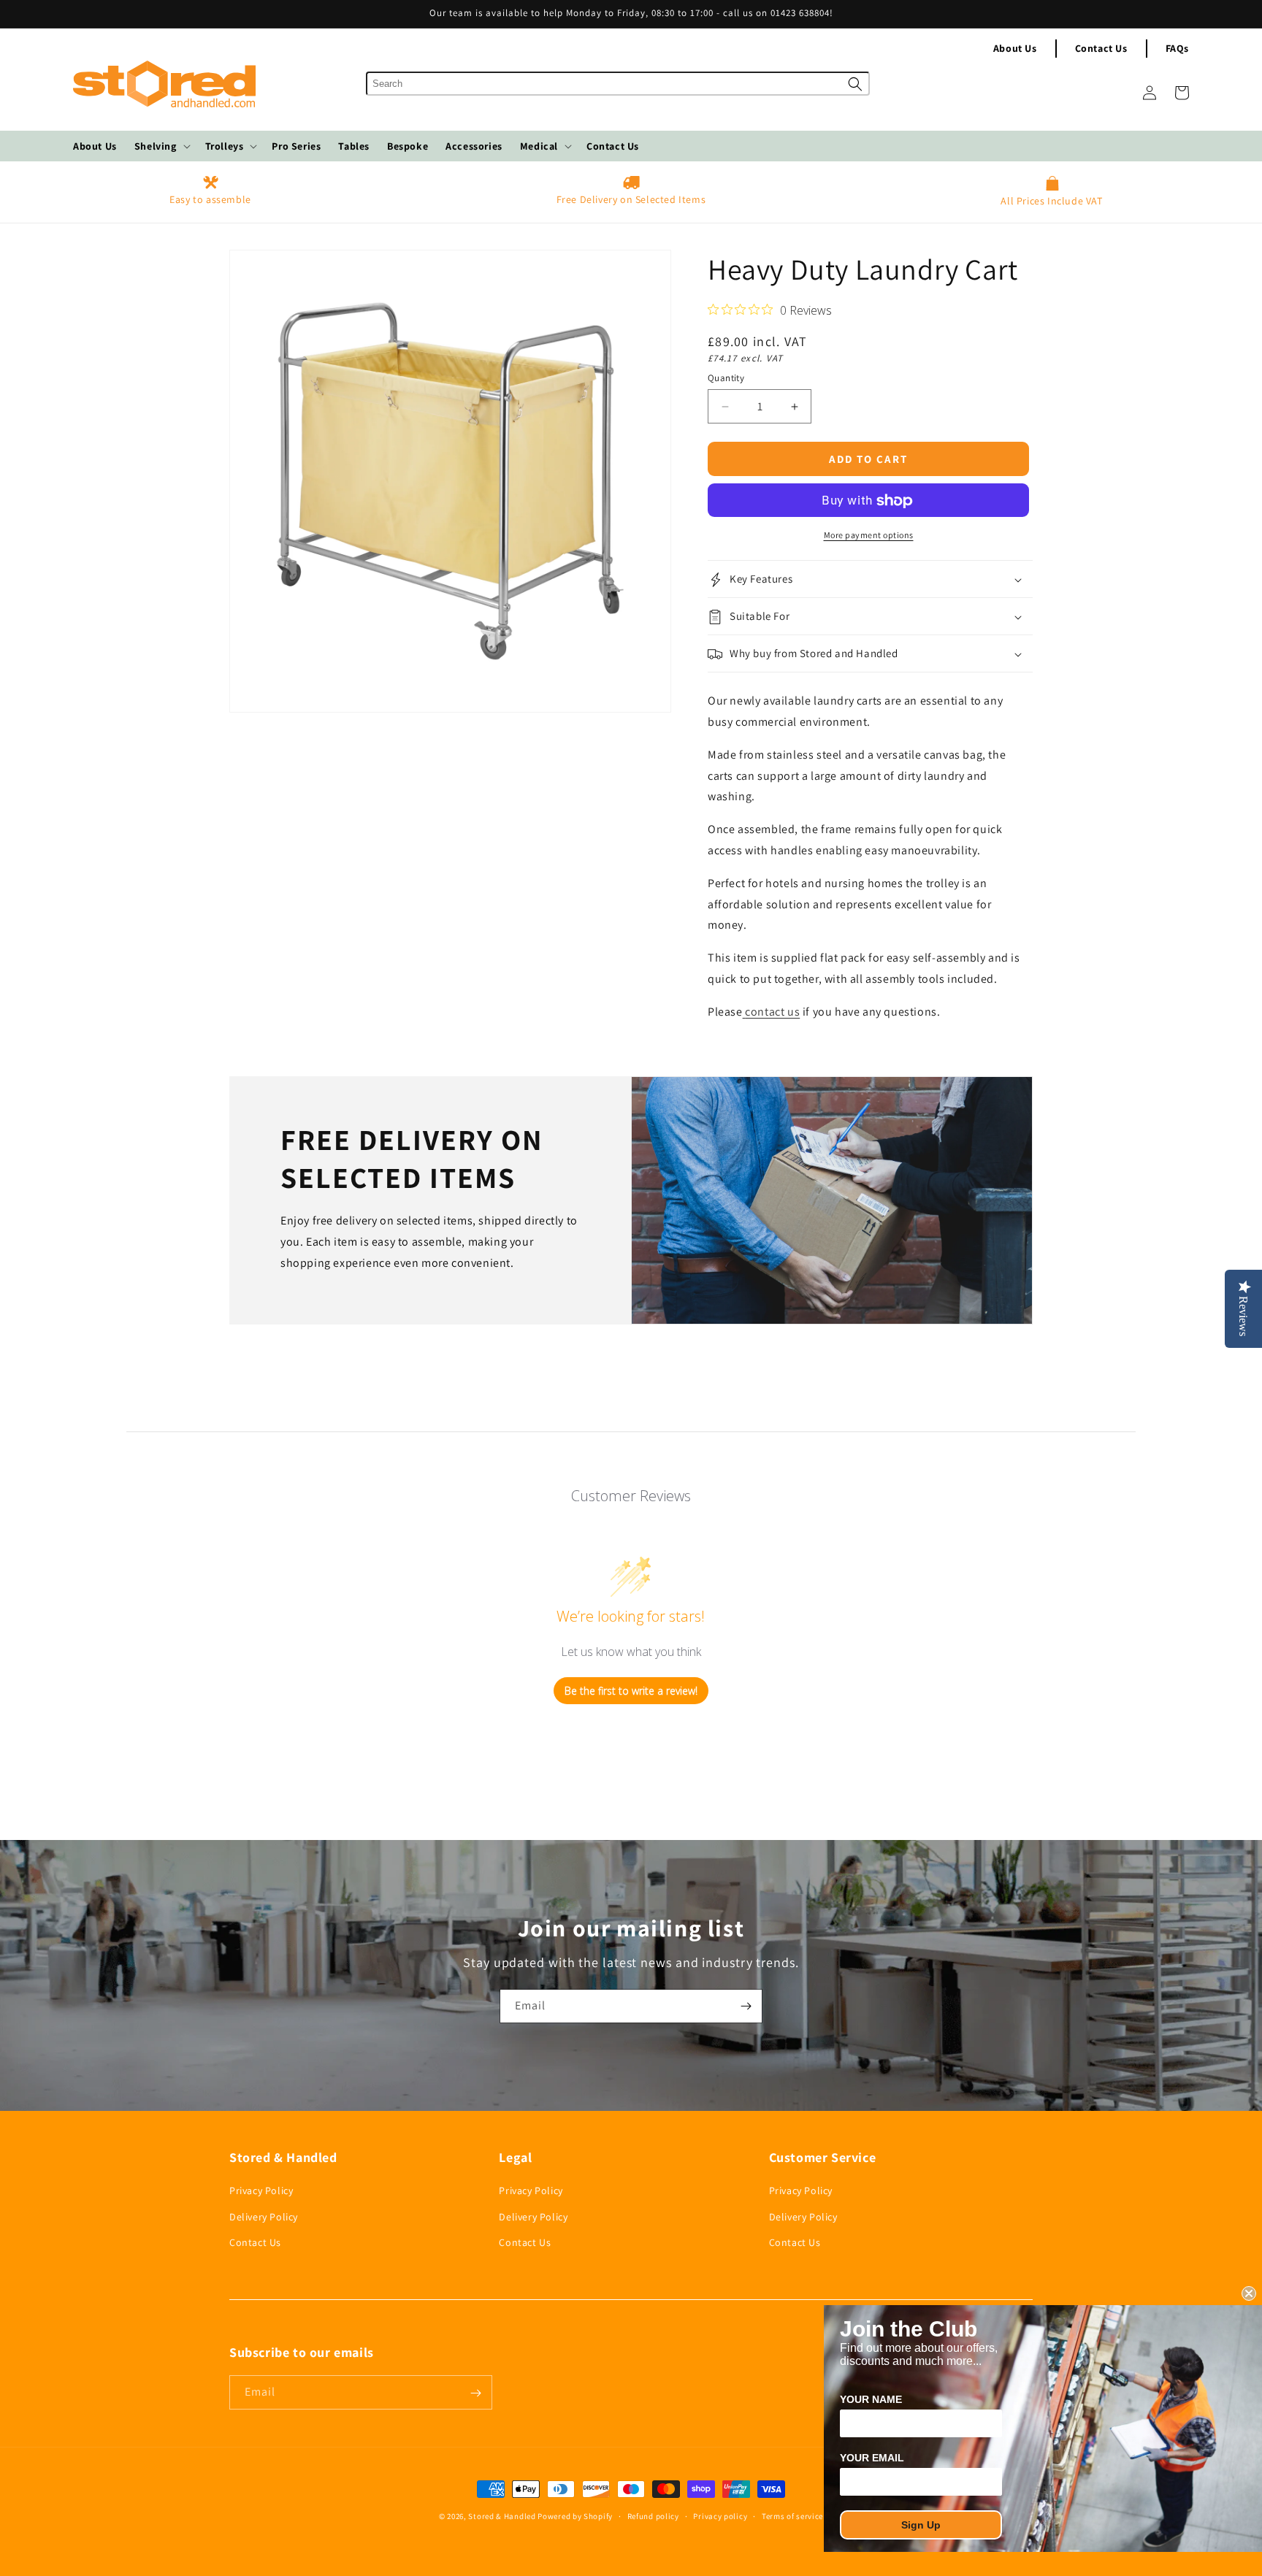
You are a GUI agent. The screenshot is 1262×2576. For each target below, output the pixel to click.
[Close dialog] (1249, 2293)
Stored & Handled (502, 2516)
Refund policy (653, 2515)
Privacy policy (720, 2515)
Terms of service (792, 2515)
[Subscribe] (746, 2006)
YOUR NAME (871, 2399)
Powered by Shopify (575, 2516)
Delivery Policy (264, 2217)
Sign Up (921, 2525)
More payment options (869, 536)
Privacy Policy (261, 2191)
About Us (1015, 48)
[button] (161, 146)
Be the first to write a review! (631, 1691)
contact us (772, 1012)
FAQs (1177, 48)
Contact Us (1101, 48)
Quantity (726, 378)
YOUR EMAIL (872, 2458)
